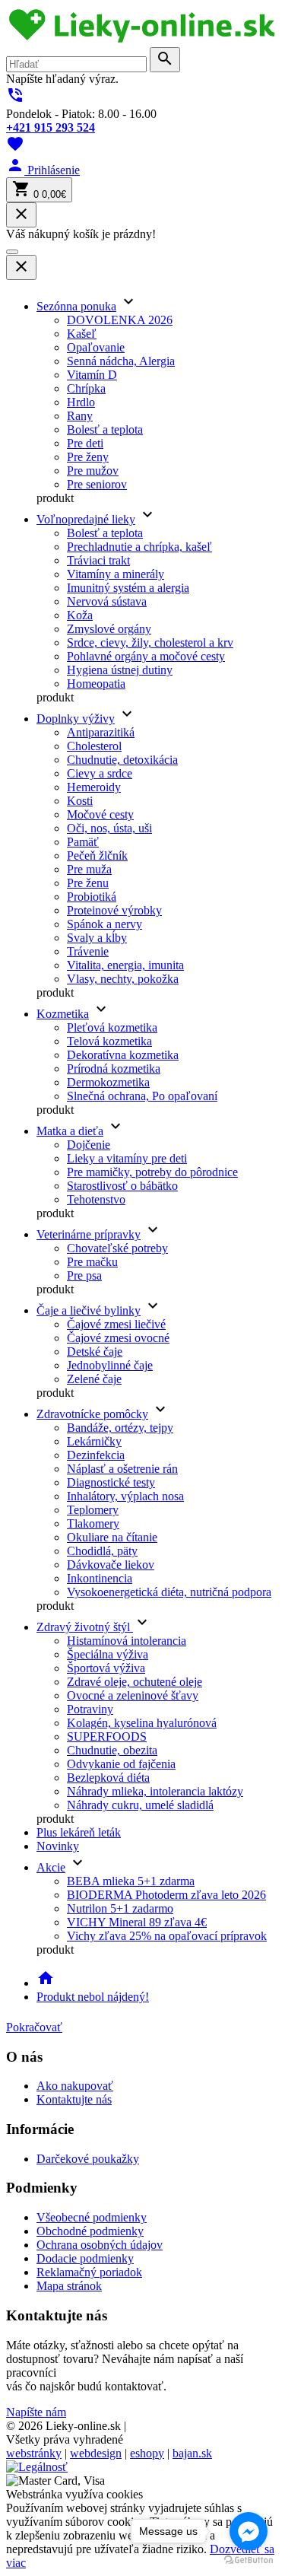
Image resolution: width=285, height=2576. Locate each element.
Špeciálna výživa (108, 1654)
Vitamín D (92, 375)
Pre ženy (88, 457)
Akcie (51, 1867)
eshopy (147, 2453)
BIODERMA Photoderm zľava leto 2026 (166, 1895)
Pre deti (85, 443)
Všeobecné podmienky (92, 2217)
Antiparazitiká (101, 732)
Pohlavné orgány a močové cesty (146, 656)
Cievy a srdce (100, 773)
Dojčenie (89, 1145)
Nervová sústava (107, 601)
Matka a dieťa (70, 1131)
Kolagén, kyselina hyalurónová (142, 1723)
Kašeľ (82, 334)
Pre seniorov (97, 484)
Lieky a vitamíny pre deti (127, 1158)
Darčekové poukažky (88, 2159)
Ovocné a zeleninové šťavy (133, 1695)
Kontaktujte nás (74, 2099)
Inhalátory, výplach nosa (125, 1496)
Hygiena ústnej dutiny (120, 670)
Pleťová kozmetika (112, 1027)
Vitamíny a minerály (116, 574)
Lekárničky (94, 1441)
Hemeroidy (94, 787)
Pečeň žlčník (97, 855)
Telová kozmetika (109, 1041)
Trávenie (88, 951)
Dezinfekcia (96, 1455)
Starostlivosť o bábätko (122, 1186)
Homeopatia (96, 684)
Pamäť (83, 842)
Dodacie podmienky (85, 2258)
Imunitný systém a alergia (128, 588)
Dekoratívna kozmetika (123, 1055)
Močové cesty (100, 814)
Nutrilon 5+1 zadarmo (120, 1908)
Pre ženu (88, 883)
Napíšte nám (36, 2412)
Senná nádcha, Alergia (121, 361)
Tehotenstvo (96, 1199)
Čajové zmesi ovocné (118, 1338)
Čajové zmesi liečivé (116, 1324)
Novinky (58, 1846)
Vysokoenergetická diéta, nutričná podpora (169, 1592)
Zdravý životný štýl (85, 1627)
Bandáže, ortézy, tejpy (120, 1428)
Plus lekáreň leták (79, 1832)
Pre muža (89, 869)
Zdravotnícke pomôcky (92, 1414)
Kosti (80, 801)
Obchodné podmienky (90, 2231)
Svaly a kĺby (97, 938)
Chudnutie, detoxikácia (122, 760)
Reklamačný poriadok (89, 2272)
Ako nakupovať (75, 2086)
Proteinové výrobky (114, 910)
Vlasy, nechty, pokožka (123, 979)
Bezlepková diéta (108, 1778)
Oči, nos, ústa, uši (109, 828)
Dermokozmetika (108, 1082)
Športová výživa (106, 1668)
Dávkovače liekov (111, 1565)
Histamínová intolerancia (127, 1641)
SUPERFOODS (107, 1736)
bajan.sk (192, 2453)
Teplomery (93, 1510)
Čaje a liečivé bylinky (89, 1310)
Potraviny (90, 1709)
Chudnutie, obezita (112, 1750)
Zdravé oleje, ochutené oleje (135, 1682)
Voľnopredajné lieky (86, 519)
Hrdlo (81, 402)
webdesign (96, 2453)
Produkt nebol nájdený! (93, 1997)
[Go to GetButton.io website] (249, 2560)
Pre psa (84, 1275)
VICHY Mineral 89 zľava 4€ (137, 1922)
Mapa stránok (69, 2286)
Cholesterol (94, 746)
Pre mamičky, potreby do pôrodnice (152, 1172)
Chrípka (86, 388)
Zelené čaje (94, 1379)
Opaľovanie (96, 347)
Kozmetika (63, 1014)
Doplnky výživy (76, 719)
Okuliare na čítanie (112, 1537)
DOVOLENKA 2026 (120, 320)
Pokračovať (34, 2027)
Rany (80, 416)
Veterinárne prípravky (89, 1234)
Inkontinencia (100, 1578)
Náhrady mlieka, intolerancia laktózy (155, 1791)
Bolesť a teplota (105, 429)
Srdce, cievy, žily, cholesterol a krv (150, 642)
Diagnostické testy (111, 1482)
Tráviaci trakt (98, 560)
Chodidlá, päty (102, 1551)
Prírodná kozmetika (114, 1069)
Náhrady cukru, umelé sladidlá (140, 1805)
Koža (80, 615)
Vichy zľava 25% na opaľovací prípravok (167, 1936)
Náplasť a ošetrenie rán (122, 1469)
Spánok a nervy (104, 924)
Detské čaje (95, 1352)
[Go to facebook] (249, 2531)
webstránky (34, 2453)
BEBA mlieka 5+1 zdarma (131, 1881)
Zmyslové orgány (109, 629)
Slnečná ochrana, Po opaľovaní (142, 1096)
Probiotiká (92, 897)
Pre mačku (92, 1262)
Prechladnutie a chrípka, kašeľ (139, 547)
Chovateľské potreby (117, 1248)
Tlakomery (93, 1523)
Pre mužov (93, 471)
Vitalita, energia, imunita (125, 965)
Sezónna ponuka (76, 306)
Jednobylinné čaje (110, 1365)
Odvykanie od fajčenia (121, 1764)
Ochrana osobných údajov (100, 2245)
